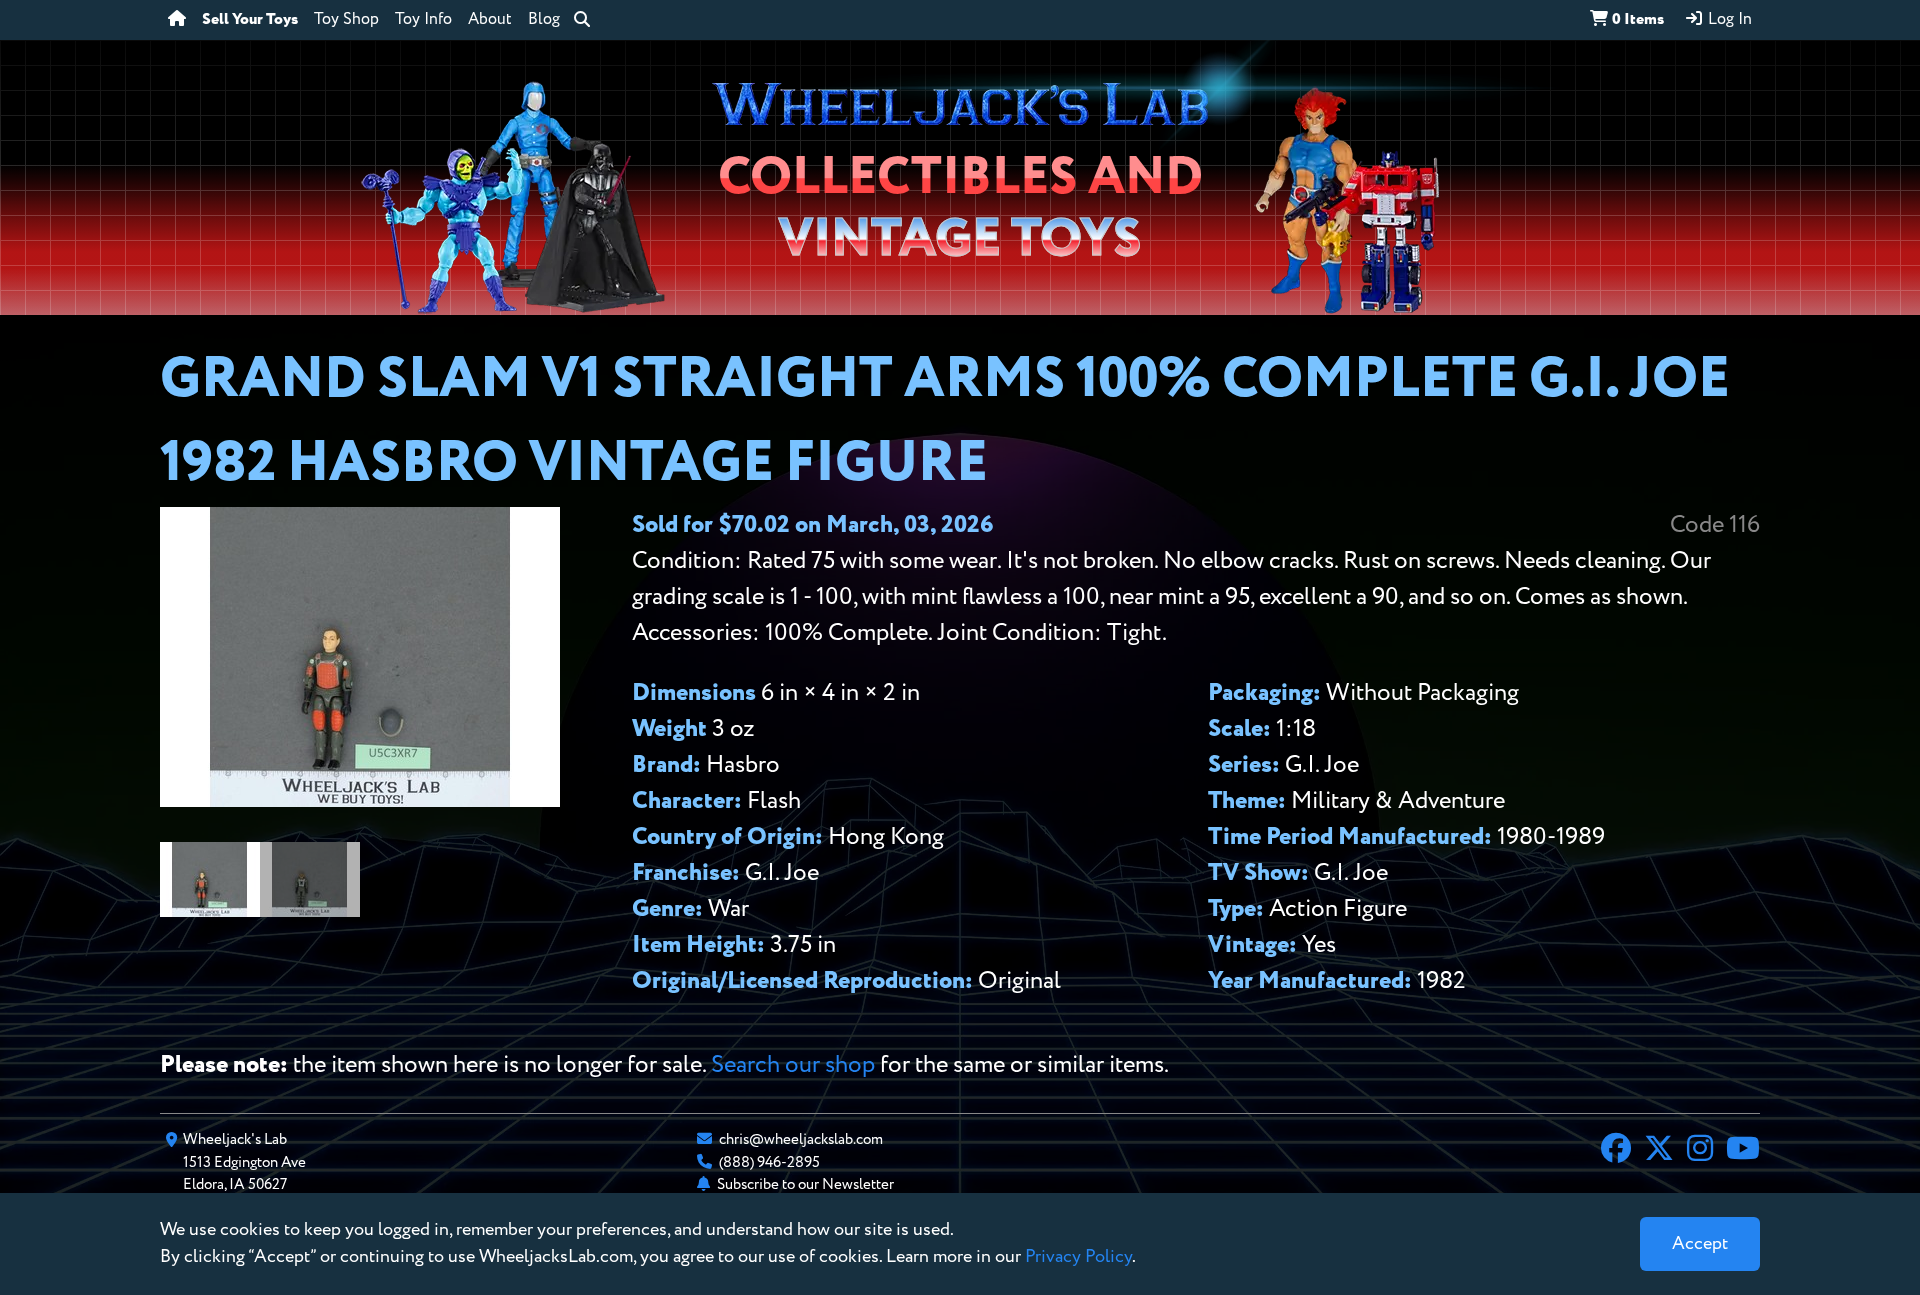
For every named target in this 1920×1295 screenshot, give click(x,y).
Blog (544, 20)
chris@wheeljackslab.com (801, 1139)
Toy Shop (346, 20)
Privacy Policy (1078, 1257)
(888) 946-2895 (769, 1162)
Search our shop (793, 1065)
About (490, 20)
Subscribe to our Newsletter (805, 1184)
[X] (1659, 1151)
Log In (1728, 20)
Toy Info (423, 20)
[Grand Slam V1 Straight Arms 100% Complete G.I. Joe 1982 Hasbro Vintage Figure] (360, 800)
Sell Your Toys (250, 20)
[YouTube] (1743, 1151)
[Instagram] (1700, 1151)
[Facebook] (1616, 1151)
